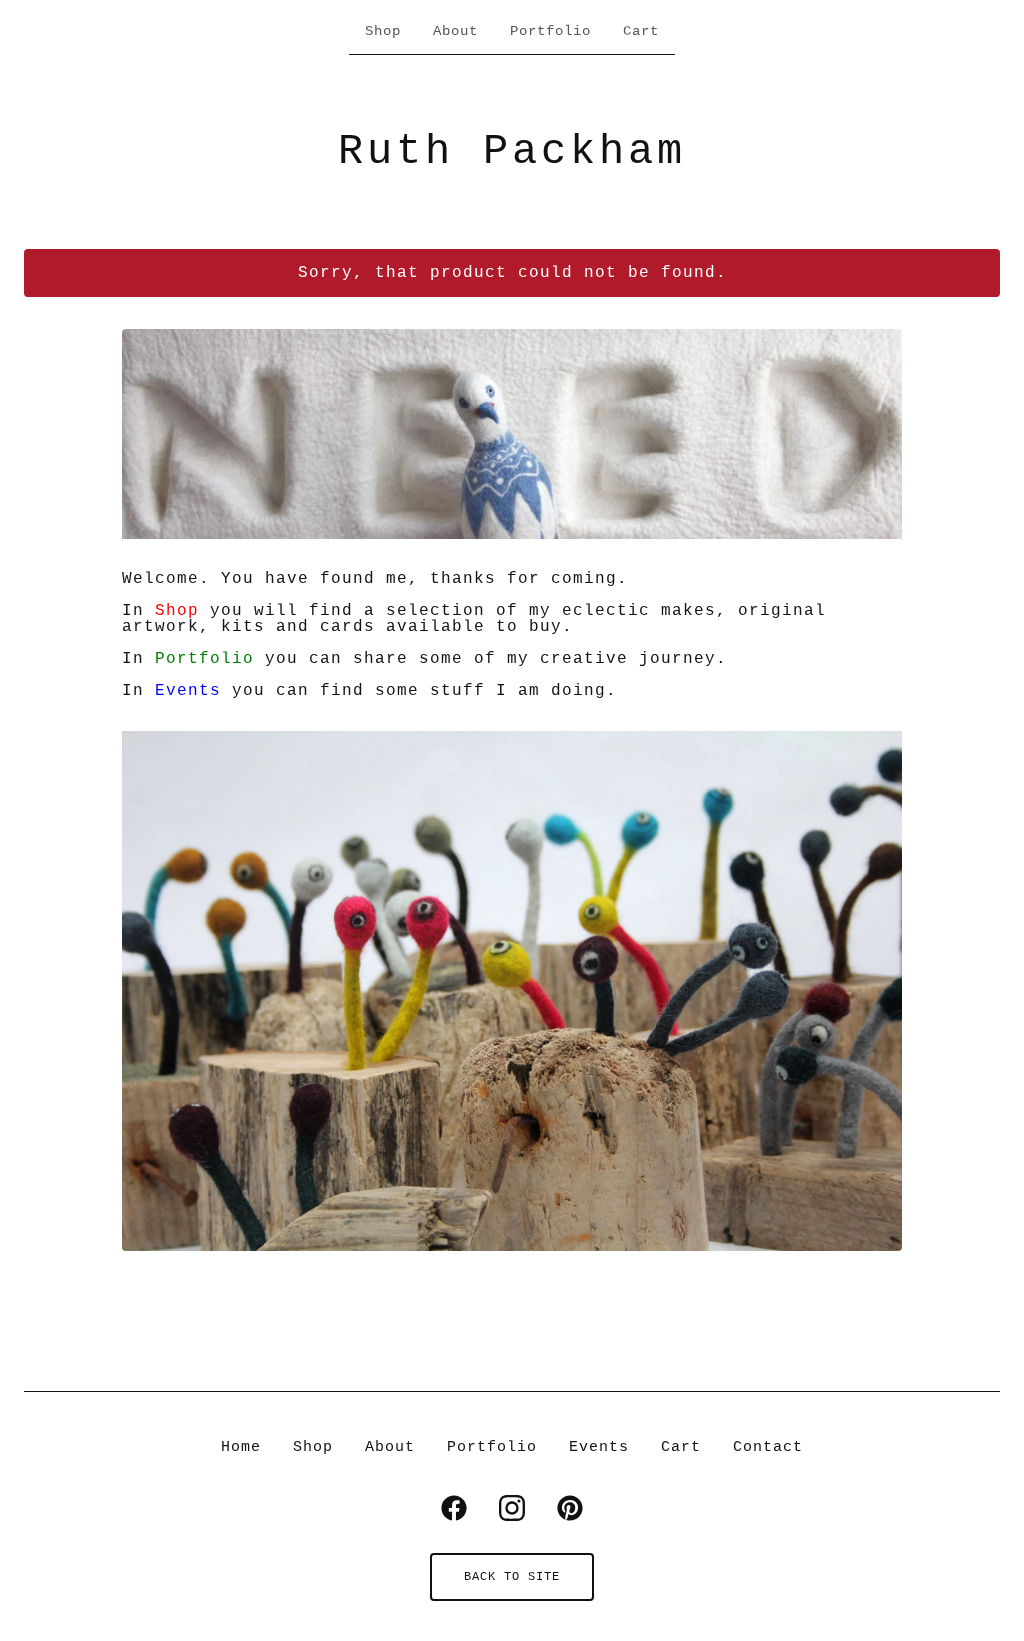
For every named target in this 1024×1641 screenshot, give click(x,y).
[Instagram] (512, 1508)
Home (241, 1447)
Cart (641, 31)
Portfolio (550, 31)
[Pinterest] (570, 1508)
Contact (768, 1447)
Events (188, 691)
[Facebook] (454, 1508)
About (455, 31)
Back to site (512, 1577)
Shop (383, 31)
